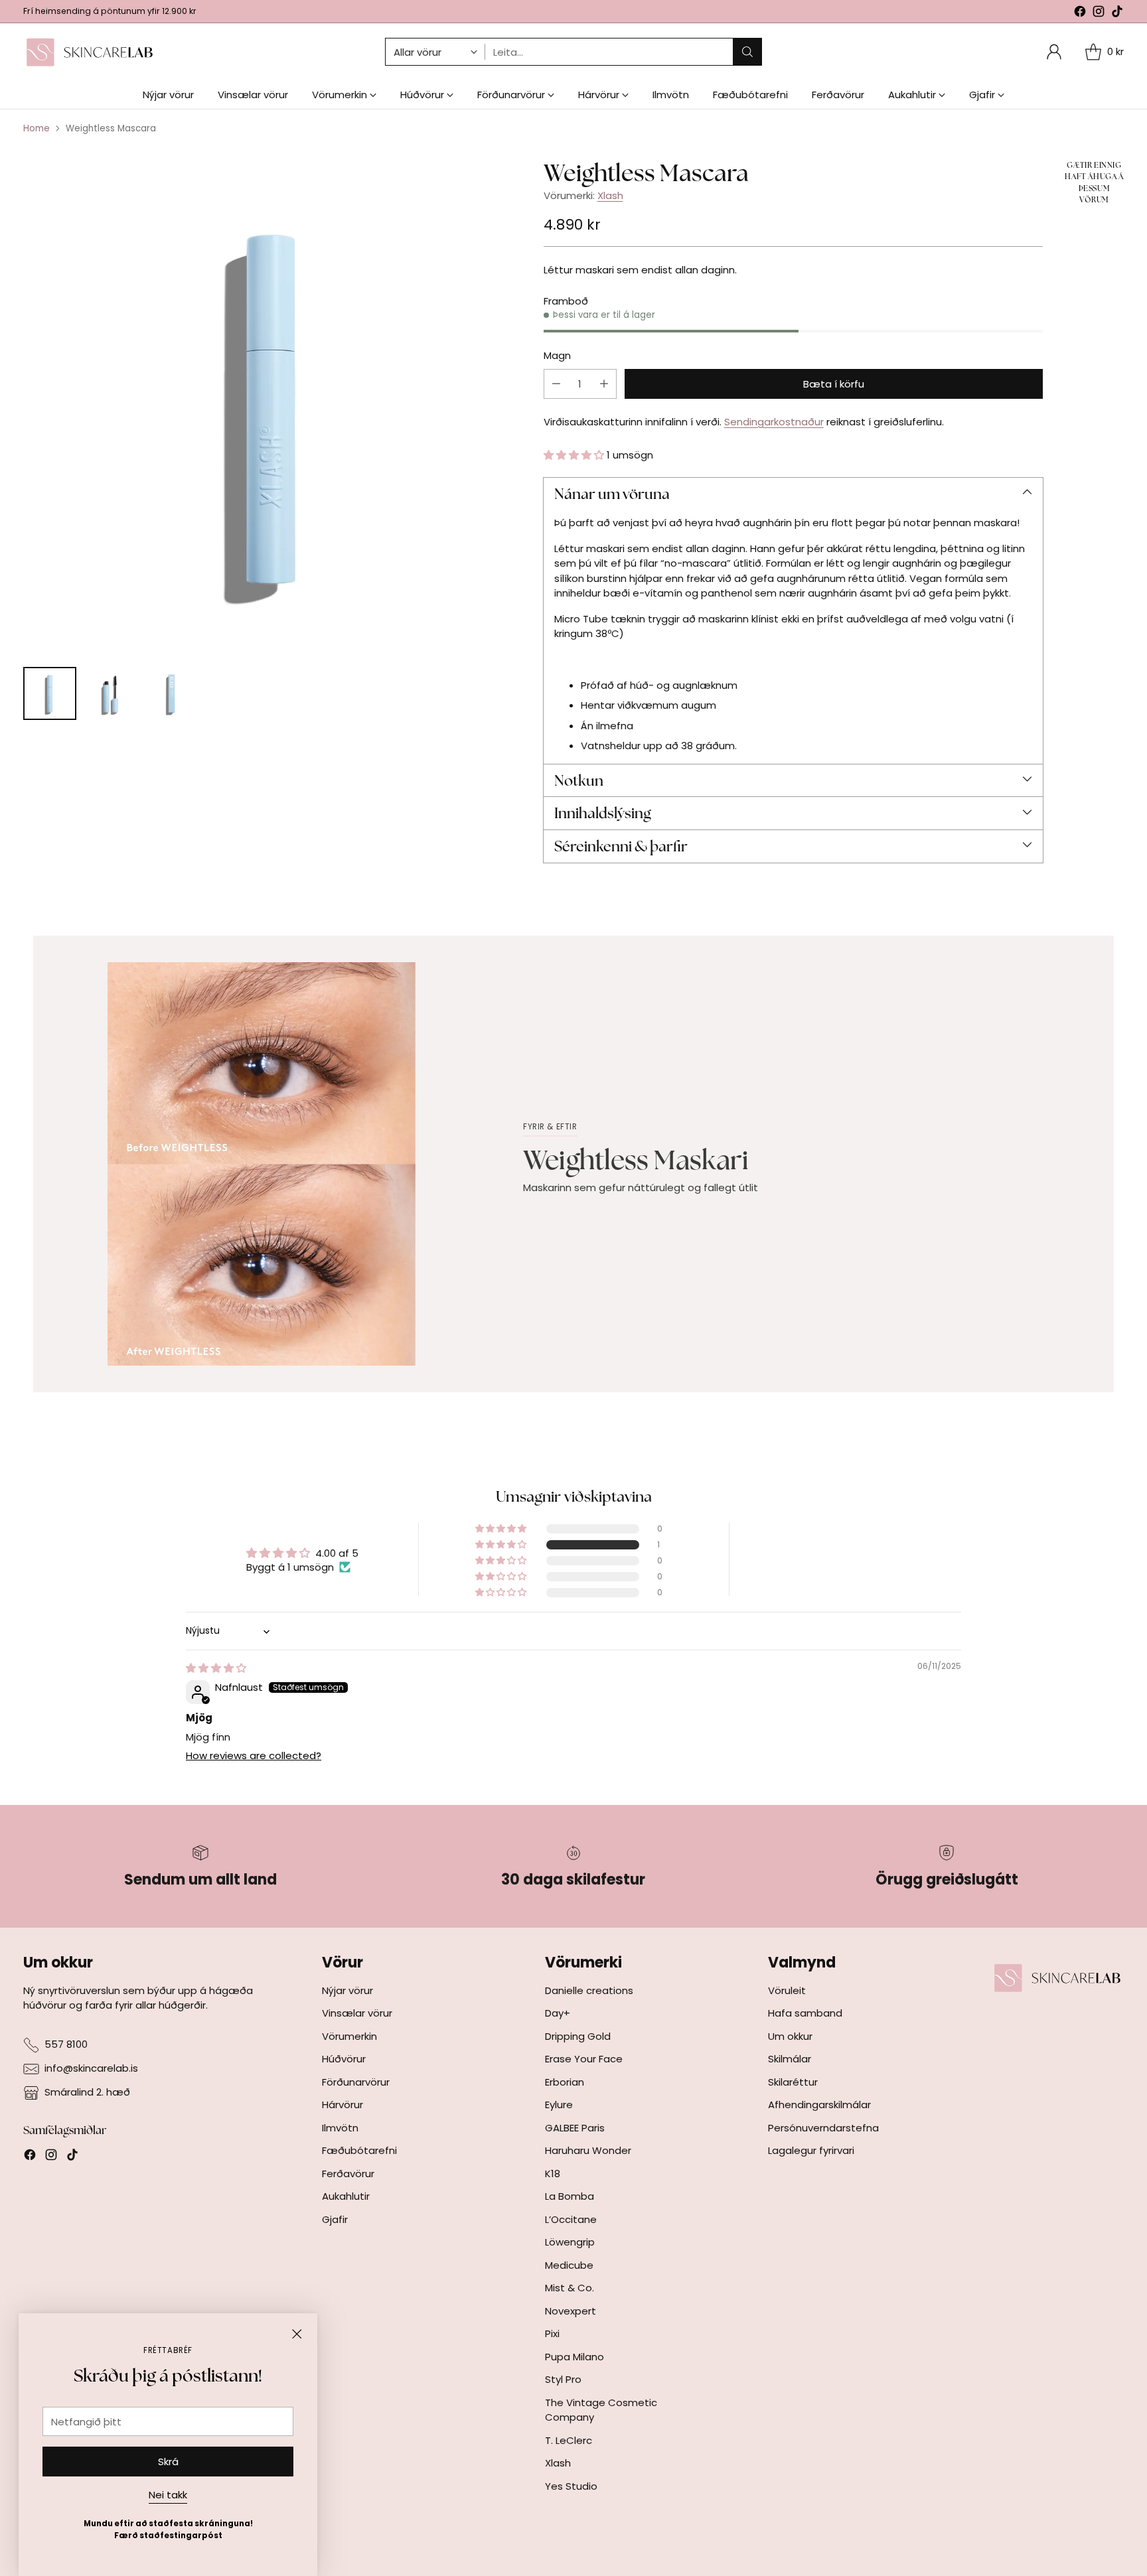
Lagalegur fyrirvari (811, 2150)
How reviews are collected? (254, 1755)
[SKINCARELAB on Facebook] (1080, 14)
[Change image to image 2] (111, 693)
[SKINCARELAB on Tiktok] (1117, 14)
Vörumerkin (349, 2036)
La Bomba (570, 2196)
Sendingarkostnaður (774, 422)
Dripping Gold (578, 2036)
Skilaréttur (793, 2082)
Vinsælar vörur (357, 2013)
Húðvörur (344, 2059)
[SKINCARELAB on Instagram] (1099, 14)
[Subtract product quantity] (556, 384)
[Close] (297, 2334)
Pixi (552, 2333)
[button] (575, 455)
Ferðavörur (348, 2174)
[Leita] (747, 52)
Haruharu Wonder (588, 2150)
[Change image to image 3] (172, 693)
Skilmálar (790, 2059)
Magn (557, 355)
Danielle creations (589, 1990)
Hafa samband (805, 2013)
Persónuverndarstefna (823, 2128)
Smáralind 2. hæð (87, 2092)
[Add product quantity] (604, 384)
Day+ (558, 2013)
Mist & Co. (570, 2288)
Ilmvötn (340, 2128)
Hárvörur (343, 2105)
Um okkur (790, 2036)
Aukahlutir (346, 2196)
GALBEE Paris (575, 2128)
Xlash (610, 195)
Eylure (559, 2105)
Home (37, 128)
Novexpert (571, 2311)
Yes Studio (571, 2486)
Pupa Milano (574, 2357)
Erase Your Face (584, 2059)
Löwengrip (570, 2242)
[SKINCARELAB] (90, 52)
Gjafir (335, 2219)
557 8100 (66, 2044)
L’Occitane (571, 2219)
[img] (216, 1668)
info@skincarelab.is (91, 2068)
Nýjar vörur (347, 1990)
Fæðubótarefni (359, 2150)
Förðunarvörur (356, 2082)
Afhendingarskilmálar (819, 2105)
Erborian (565, 2082)
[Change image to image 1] (50, 693)
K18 (553, 2174)
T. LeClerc (569, 2440)
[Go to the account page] (1054, 52)
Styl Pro (563, 2379)
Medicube (569, 2265)
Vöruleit (787, 1990)
